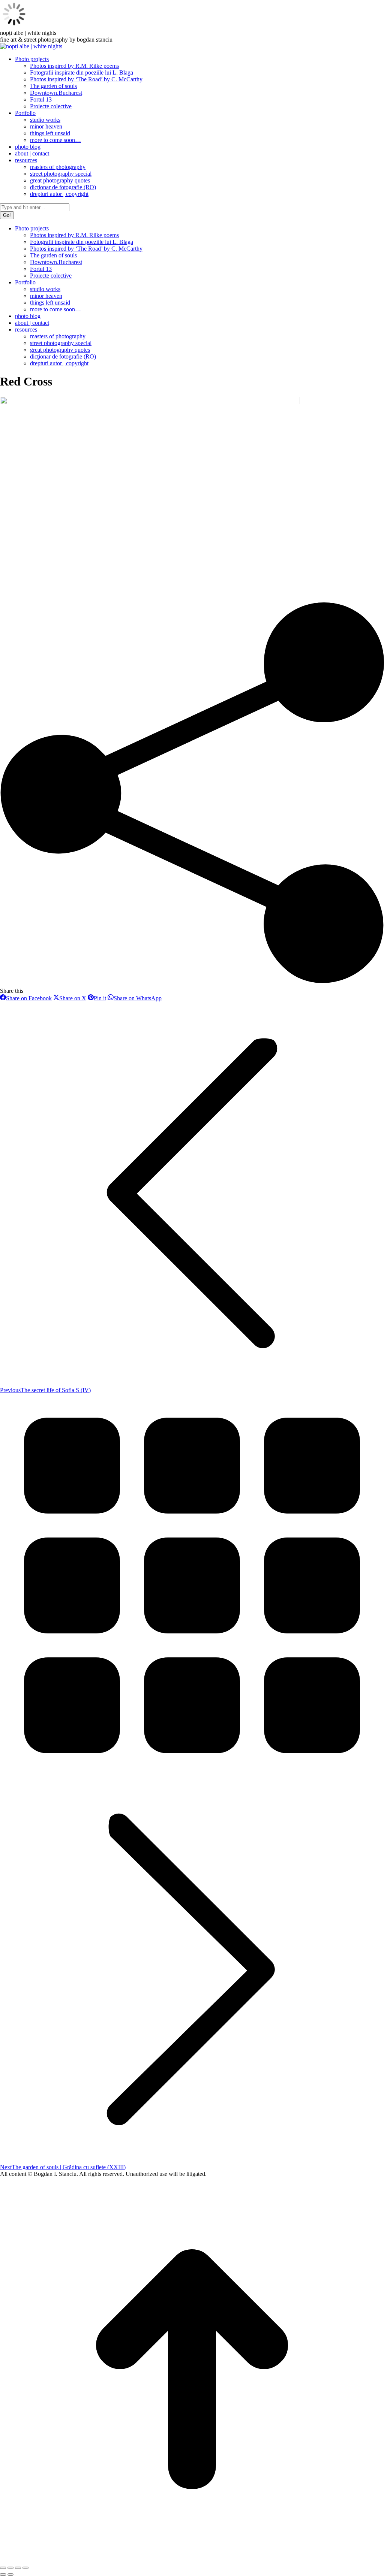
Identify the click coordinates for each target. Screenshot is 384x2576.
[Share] (10, 2568)
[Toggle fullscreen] (18, 2568)
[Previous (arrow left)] (3, 2575)
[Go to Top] (192, 2559)
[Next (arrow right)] (10, 2575)
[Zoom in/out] (25, 2568)
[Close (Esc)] (3, 2568)
